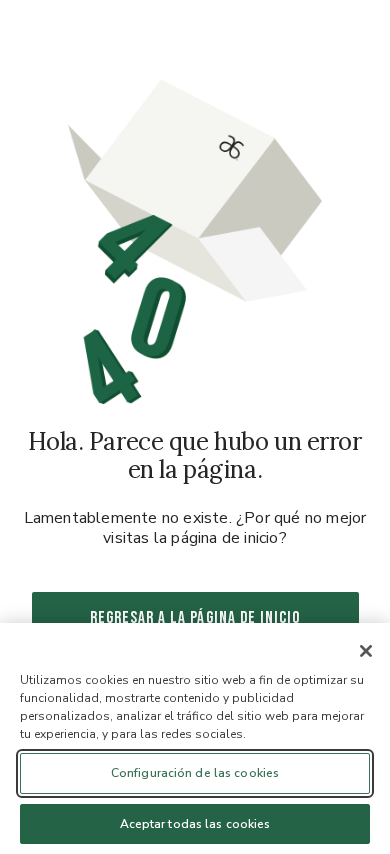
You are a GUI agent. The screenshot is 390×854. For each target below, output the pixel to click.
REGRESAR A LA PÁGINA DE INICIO (195, 618)
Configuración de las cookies (195, 773)
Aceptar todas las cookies (195, 824)
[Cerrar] (366, 651)
